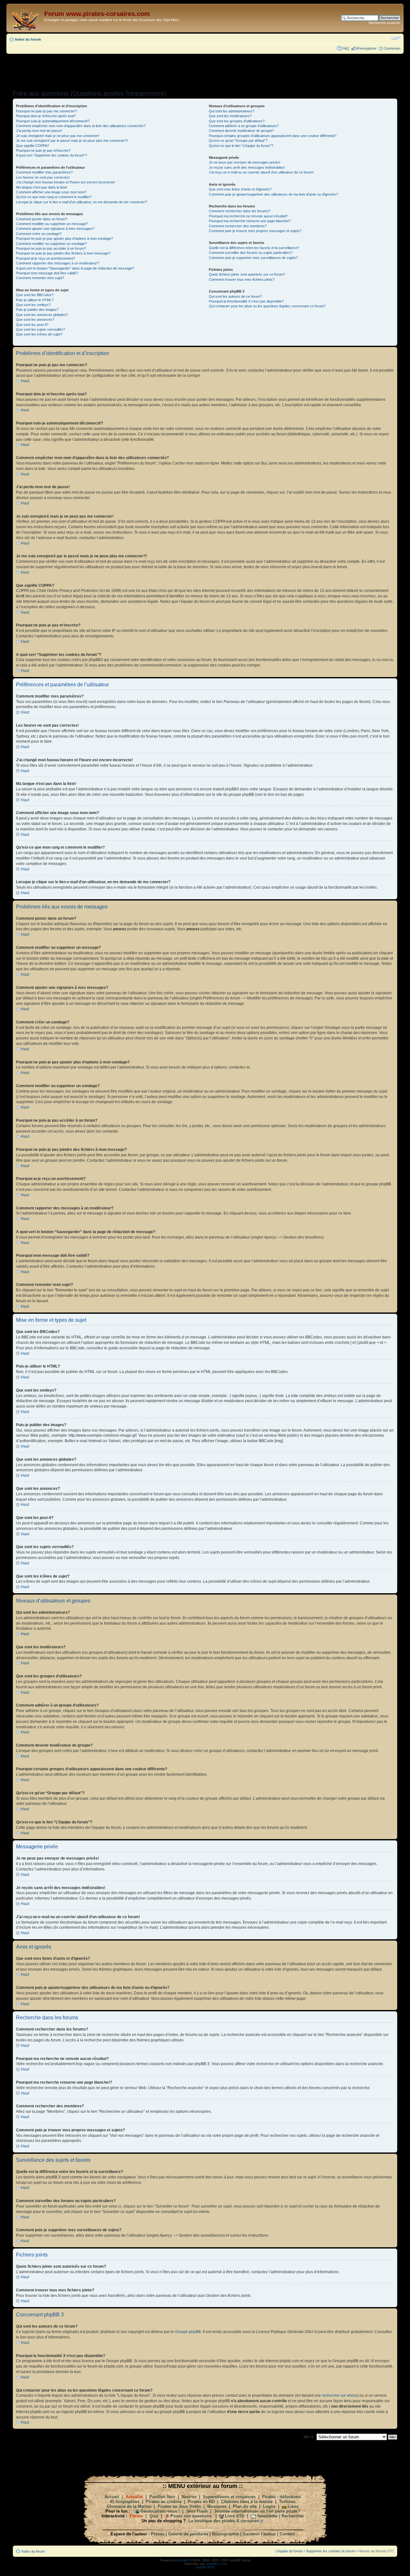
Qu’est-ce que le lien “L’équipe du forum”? (241, 146)
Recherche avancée (385, 23)
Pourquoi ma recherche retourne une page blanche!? (250, 221)
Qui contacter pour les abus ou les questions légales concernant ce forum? (267, 306)
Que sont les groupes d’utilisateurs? (237, 121)
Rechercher (293, 2516)
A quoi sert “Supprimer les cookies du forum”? (52, 155)
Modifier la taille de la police (396, 38)
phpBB (183, 2560)
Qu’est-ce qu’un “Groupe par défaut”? (238, 141)
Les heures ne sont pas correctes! (43, 177)
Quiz (154, 2516)
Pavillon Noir (162, 2497)
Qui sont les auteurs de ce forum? (235, 296)
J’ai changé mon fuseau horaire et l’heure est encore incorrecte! (66, 182)
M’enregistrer (366, 48)
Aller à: (309, 2437)
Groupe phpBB (188, 2332)
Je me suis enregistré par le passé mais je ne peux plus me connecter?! (72, 141)
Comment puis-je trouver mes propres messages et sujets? (255, 231)
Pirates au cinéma (164, 2502)
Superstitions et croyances (229, 2497)
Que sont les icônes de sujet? (39, 334)
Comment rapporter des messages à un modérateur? (57, 263)
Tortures (287, 2502)
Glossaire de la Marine (129, 2506)
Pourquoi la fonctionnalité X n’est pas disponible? (246, 301)
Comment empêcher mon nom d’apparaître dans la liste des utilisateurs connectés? (81, 126)
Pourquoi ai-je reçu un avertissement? (45, 258)
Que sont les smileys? (33, 305)
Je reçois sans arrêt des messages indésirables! (247, 167)
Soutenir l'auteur (259, 2534)
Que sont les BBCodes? (35, 295)
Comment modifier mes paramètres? (44, 172)
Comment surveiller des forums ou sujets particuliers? (251, 253)
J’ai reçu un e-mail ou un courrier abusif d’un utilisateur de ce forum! (261, 172)
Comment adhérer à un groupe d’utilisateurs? (244, 126)
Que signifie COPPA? (33, 146)
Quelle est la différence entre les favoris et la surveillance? (254, 248)
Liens (293, 2506)
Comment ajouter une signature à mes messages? (55, 229)
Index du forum (28, 39)
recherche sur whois (340, 2395)
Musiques (217, 2506)
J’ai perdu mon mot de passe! (39, 131)
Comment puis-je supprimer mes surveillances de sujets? (253, 258)
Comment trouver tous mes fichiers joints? (242, 279)
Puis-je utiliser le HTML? (35, 300)
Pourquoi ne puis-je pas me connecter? (46, 111)
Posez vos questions (191, 2516)
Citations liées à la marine (247, 2502)
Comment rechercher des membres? (238, 226)
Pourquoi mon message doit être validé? (47, 273)
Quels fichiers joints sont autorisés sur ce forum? (247, 274)
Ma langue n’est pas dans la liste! (42, 187)
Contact (287, 2534)
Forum (136, 2516)
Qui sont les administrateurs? (232, 111)
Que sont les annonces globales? (42, 315)
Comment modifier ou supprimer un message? (52, 224)
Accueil (112, 2497)
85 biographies (125, 2502)
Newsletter (267, 2516)
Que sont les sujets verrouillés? (41, 329)
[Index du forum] (26, 18)
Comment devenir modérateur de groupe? (241, 131)
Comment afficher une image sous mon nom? (51, 192)
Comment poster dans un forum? (42, 219)
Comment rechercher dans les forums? (239, 211)
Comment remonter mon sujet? (40, 278)
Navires (189, 2497)
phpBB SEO (205, 2567)
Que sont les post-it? (32, 325)
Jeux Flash (197, 2511)
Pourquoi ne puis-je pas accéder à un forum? (51, 248)
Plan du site (245, 2506)
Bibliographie (225, 2534)
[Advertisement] (205, 70)
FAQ (346, 48)
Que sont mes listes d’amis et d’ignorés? (240, 189)
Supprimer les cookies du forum (331, 2551)
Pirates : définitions (281, 2497)
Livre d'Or (235, 2516)
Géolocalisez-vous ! (160, 2511)
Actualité (134, 2497)
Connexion (392, 48)
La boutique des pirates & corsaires (224, 2521)
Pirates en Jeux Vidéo (179, 2506)
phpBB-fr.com (217, 2564)
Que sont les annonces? (35, 319)
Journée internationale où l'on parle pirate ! (257, 2511)
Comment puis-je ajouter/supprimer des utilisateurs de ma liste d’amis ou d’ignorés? (273, 194)
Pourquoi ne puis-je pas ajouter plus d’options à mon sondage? (65, 238)
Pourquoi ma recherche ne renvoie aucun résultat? (248, 216)
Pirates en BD (201, 2502)
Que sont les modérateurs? (230, 116)
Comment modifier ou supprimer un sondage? (51, 244)
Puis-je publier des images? (37, 310)
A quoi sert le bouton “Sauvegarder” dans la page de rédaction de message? (75, 268)
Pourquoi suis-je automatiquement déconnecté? (53, 121)
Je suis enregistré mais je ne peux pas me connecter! (58, 136)
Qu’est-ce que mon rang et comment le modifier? (54, 197)
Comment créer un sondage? (39, 234)
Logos (269, 2506)
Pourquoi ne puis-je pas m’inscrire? (43, 150)
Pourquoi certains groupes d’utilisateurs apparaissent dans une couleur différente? (273, 136)
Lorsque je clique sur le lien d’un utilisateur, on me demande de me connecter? (82, 202)
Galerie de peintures (188, 2534)
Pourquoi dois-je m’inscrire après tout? (46, 116)
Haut (25, 381)
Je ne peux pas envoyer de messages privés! (245, 162)
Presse (158, 2534)
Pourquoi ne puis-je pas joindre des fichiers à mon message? (63, 253)
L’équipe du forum (289, 2551)
